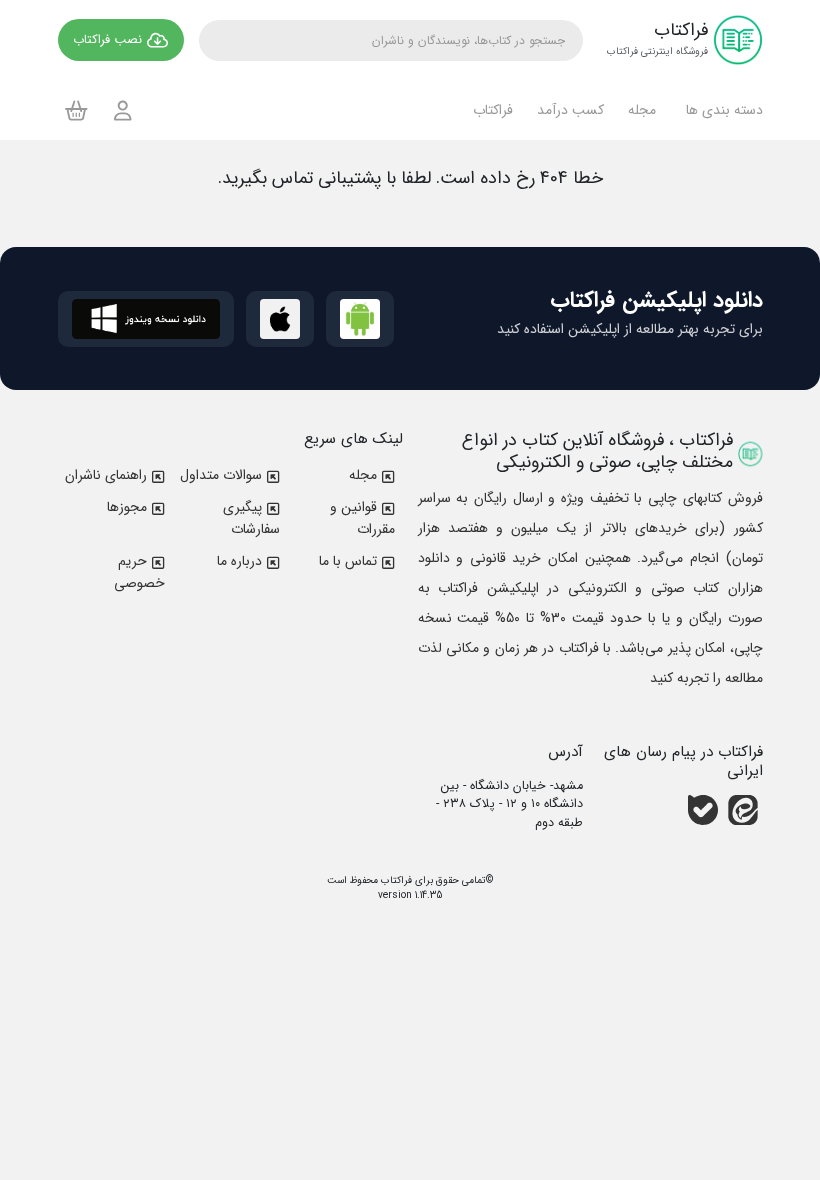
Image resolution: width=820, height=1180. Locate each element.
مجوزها (127, 507)
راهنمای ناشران (106, 475)
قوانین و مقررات (362, 518)
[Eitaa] (743, 810)
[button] (721, 110)
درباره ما (239, 561)
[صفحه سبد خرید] (76, 110)
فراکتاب (395, 880)
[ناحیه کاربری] (123, 110)
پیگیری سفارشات (251, 518)
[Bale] (703, 810)
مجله (363, 475)
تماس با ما (348, 561)
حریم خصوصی (139, 572)
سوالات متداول (221, 475)
